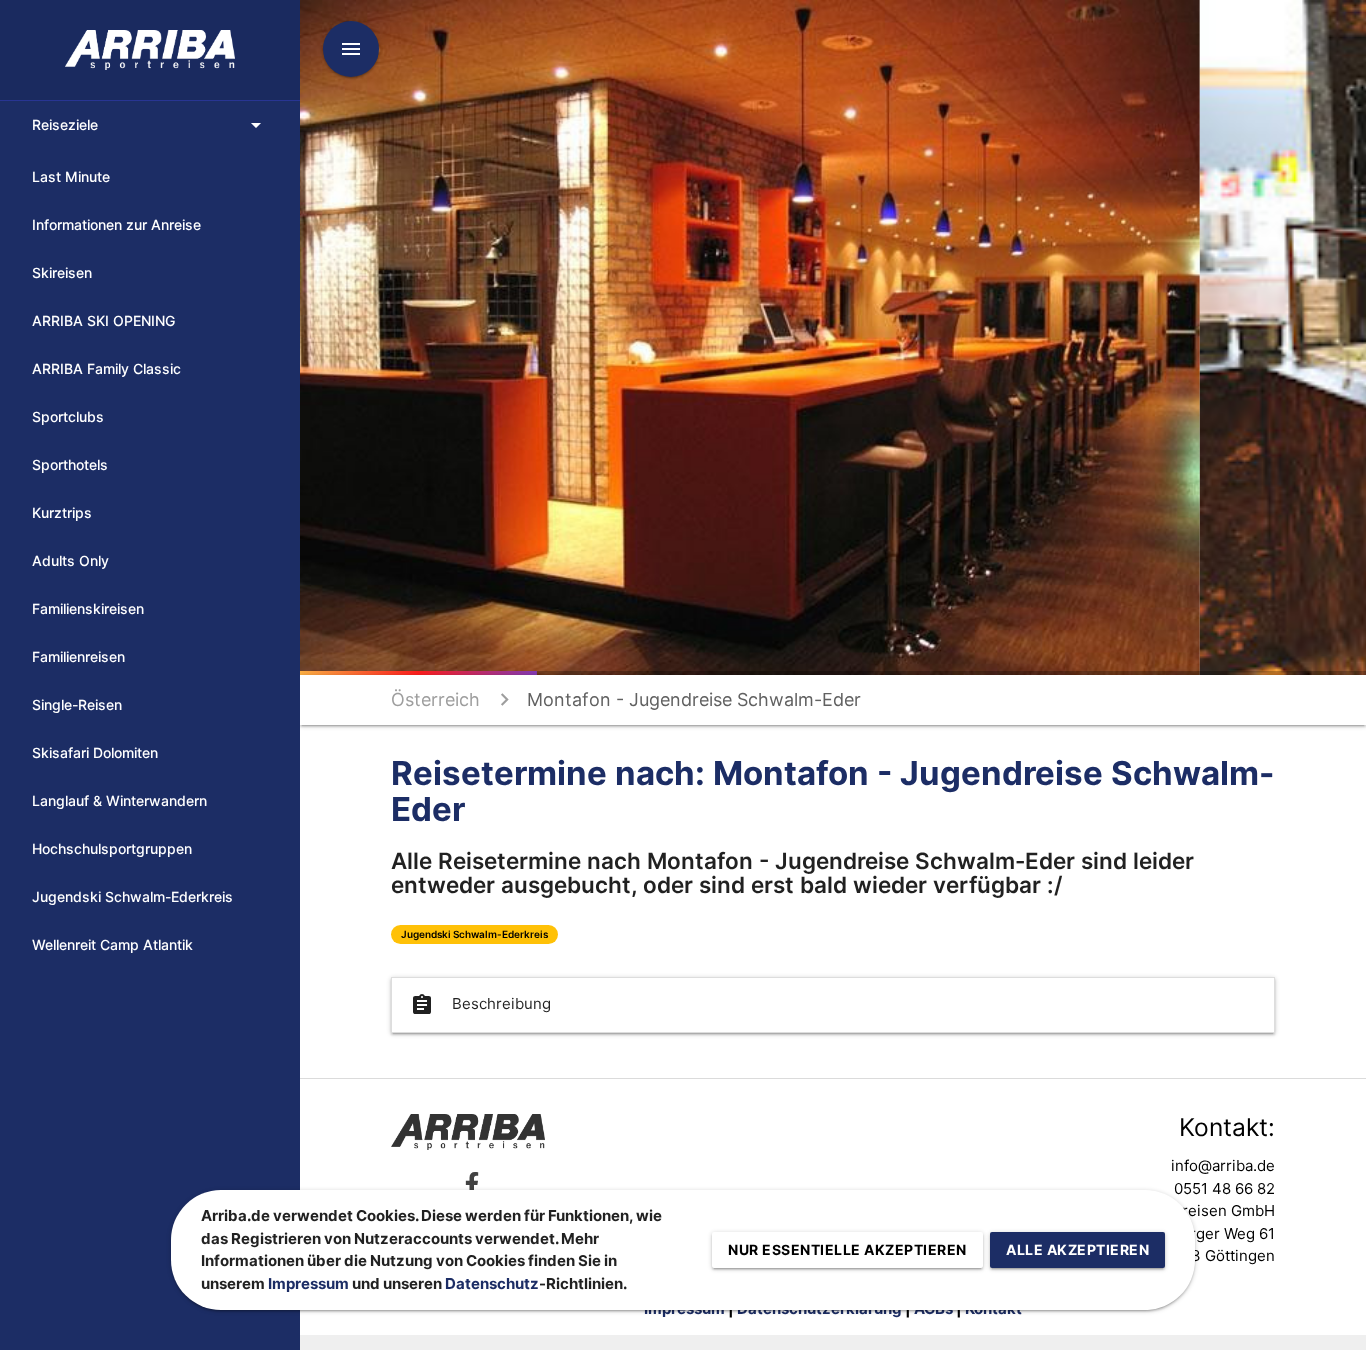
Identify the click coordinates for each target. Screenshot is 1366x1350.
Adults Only (70, 560)
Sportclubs (68, 416)
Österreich (435, 699)
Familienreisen (78, 656)
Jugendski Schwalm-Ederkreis (132, 896)
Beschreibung (480, 1005)
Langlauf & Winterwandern (119, 800)
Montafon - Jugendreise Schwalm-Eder (694, 699)
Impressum (308, 1283)
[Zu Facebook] (472, 1183)
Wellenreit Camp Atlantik (112, 944)
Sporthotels (70, 464)
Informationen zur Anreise (116, 224)
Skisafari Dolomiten (95, 752)
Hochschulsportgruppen (112, 848)
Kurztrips (62, 512)
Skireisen (62, 272)
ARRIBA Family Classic (106, 368)
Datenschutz (492, 1283)
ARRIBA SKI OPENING (103, 320)
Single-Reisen (77, 704)
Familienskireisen (88, 608)
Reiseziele (150, 125)
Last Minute (71, 176)
